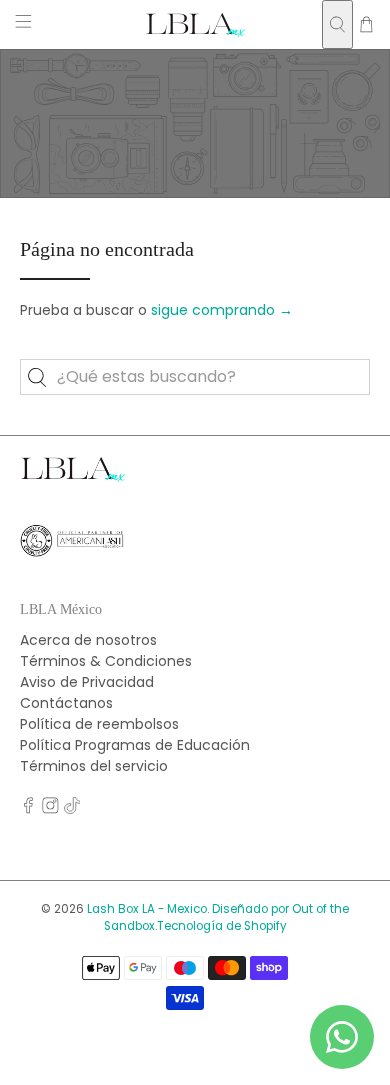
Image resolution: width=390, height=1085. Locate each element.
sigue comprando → (222, 310)
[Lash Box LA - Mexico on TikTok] (72, 809)
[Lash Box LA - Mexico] (195, 24)
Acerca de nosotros (88, 640)
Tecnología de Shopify (222, 926)
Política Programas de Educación (135, 745)
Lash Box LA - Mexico (147, 909)
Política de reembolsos (99, 724)
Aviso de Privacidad (87, 682)
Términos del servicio (94, 766)
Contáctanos (66, 703)
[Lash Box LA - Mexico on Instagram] (50, 809)
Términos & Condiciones (106, 661)
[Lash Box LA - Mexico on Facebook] (28, 809)
